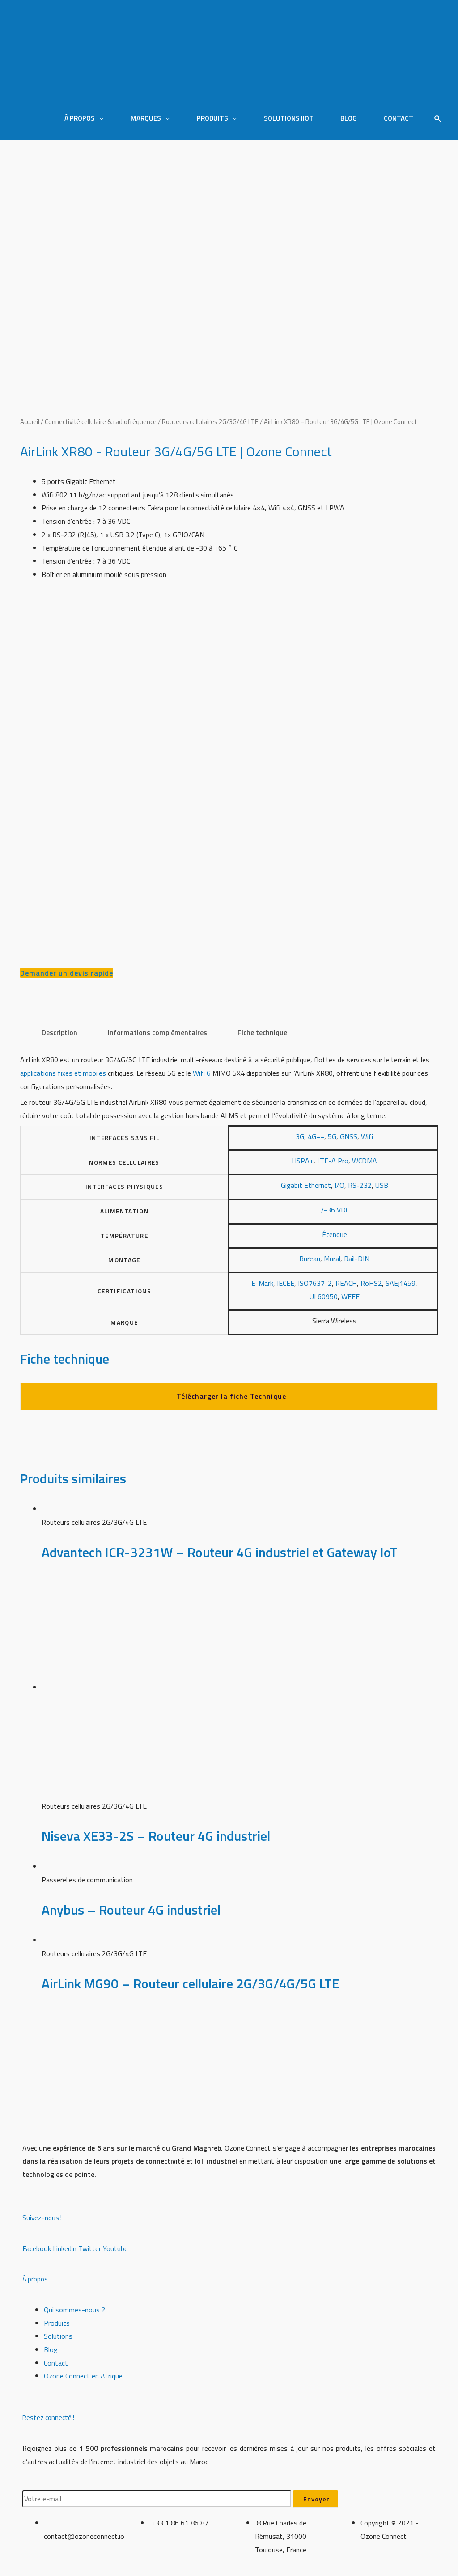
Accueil (30, 422)
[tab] (59, 1033)
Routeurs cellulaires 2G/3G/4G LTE (210, 422)
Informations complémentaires (157, 1032)
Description (59, 1032)
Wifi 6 (202, 1073)
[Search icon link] (438, 119)
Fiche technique (262, 1032)
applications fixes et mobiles (63, 1073)
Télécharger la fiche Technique (231, 1396)
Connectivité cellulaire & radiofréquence (101, 422)
